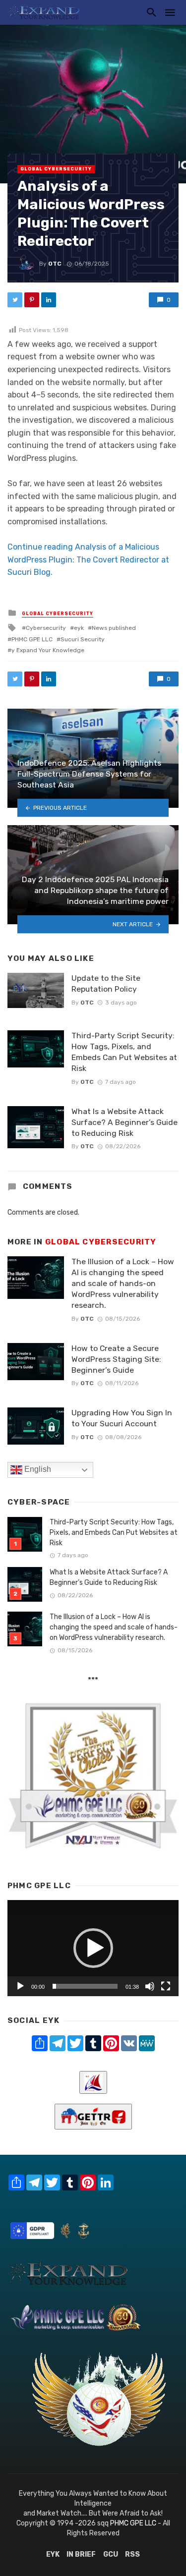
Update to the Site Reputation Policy (106, 983)
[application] (93, 1948)
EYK (53, 2554)
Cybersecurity (46, 628)
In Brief (81, 2554)
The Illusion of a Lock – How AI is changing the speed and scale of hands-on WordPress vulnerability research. (123, 1283)
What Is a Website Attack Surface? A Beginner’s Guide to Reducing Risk (124, 1122)
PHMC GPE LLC (32, 639)
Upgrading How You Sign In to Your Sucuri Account (122, 1418)
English (37, 1469)
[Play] (20, 1986)
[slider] (85, 1986)
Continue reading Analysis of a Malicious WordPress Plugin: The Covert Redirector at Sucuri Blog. (88, 560)
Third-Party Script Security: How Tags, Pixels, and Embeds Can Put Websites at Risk (124, 1052)
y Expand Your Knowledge (48, 650)
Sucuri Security (83, 639)
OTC (55, 264)
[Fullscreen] (166, 1986)
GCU (111, 2554)
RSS (132, 2554)
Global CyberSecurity (56, 169)
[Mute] (150, 1986)
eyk (79, 628)
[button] (93, 1948)
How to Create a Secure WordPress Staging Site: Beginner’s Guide (116, 1359)
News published (114, 628)
